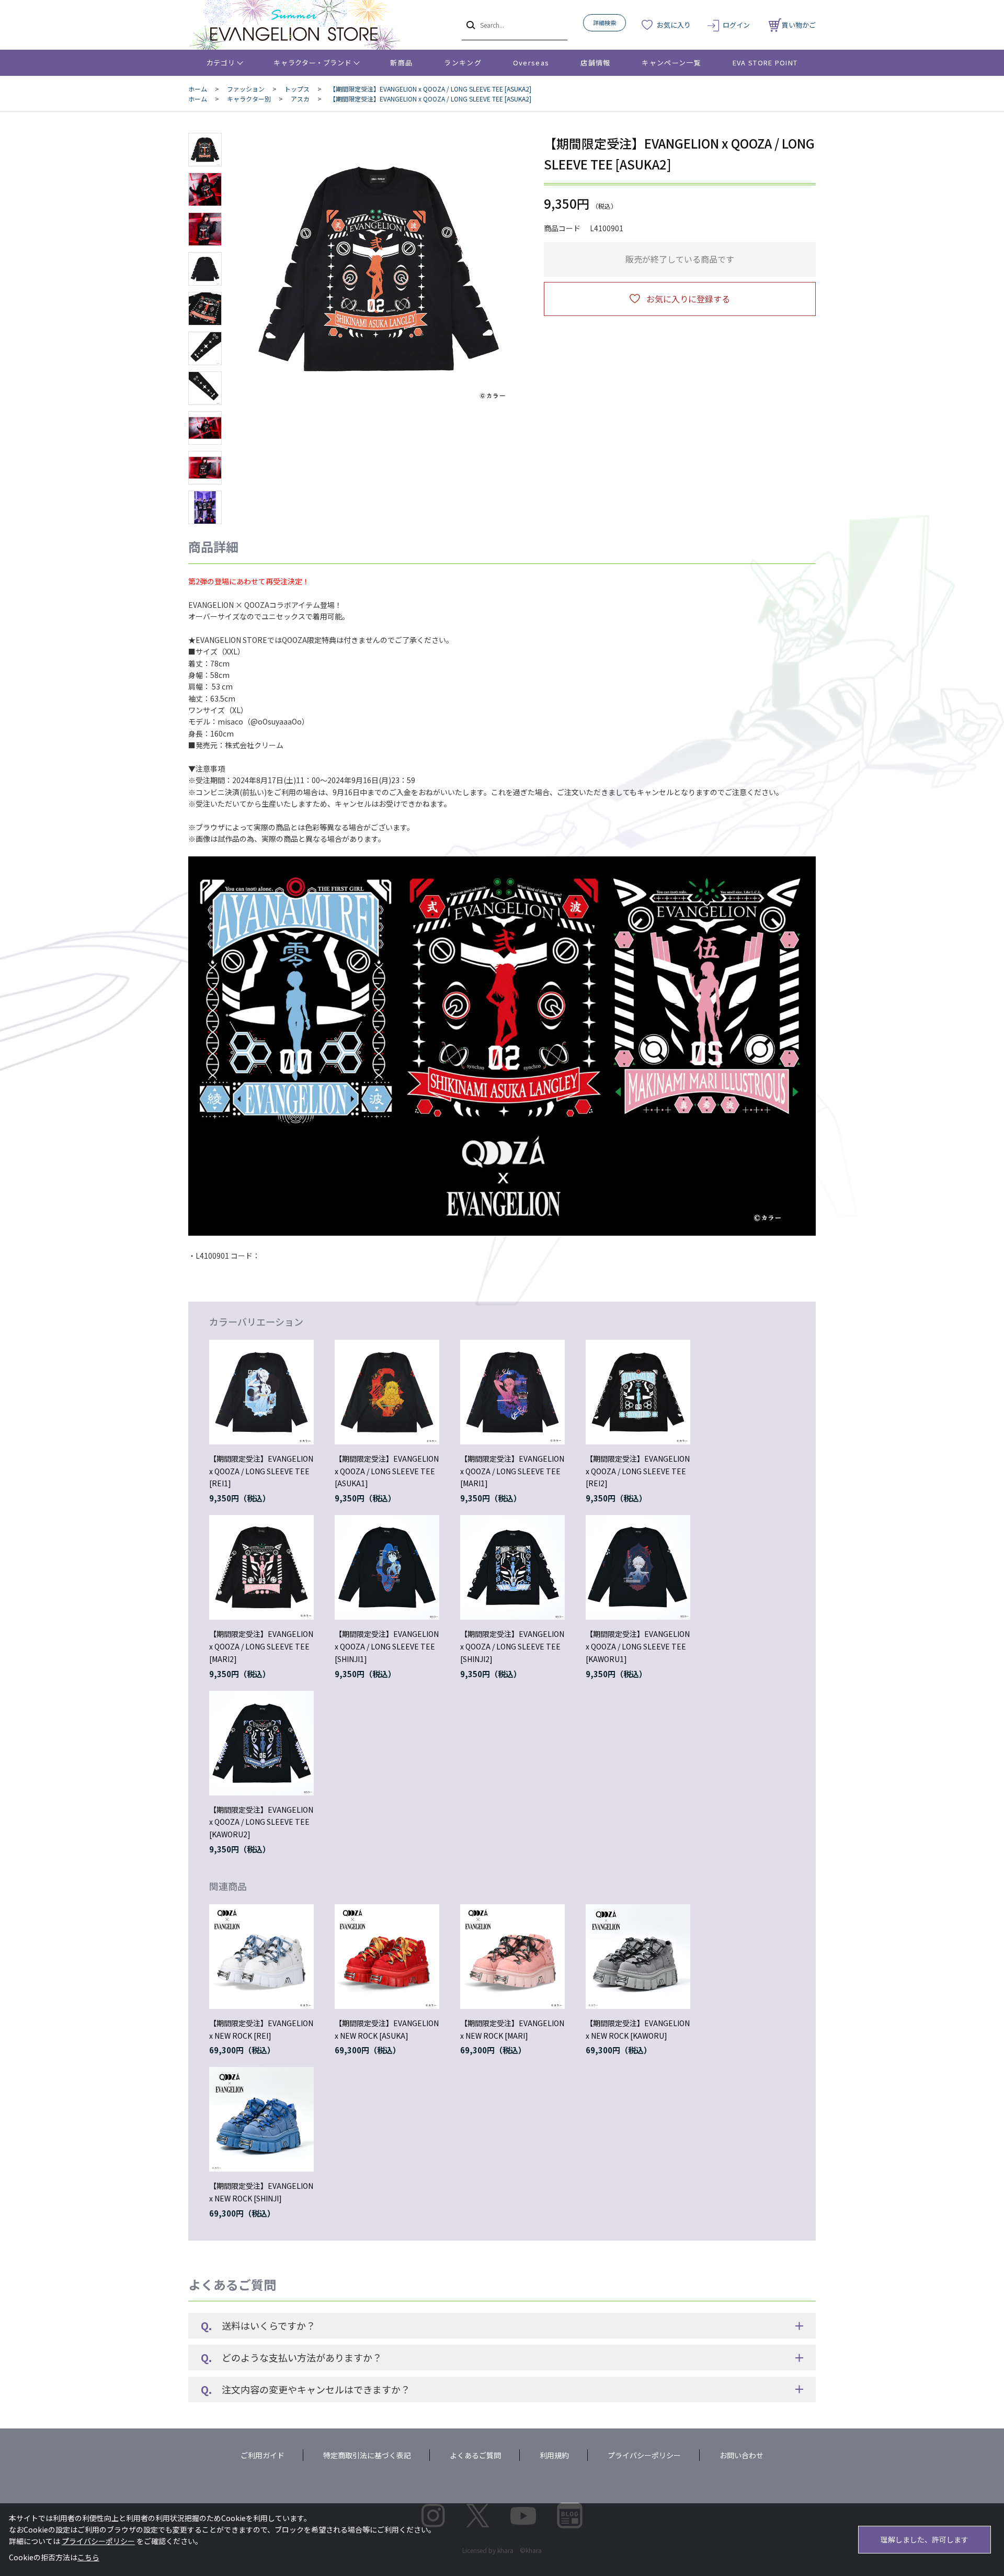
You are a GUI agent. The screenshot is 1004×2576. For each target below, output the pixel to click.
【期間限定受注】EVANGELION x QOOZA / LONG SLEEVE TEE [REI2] (638, 1471)
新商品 (401, 63)
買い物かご (799, 25)
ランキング (463, 63)
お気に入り (674, 25)
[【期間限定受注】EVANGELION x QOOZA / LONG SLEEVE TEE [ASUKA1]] (387, 1392)
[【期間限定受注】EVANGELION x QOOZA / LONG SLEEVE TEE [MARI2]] (261, 1567)
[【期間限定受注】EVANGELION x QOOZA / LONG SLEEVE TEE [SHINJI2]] (512, 1567)
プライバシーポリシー (644, 2455)
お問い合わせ (741, 2455)
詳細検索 (604, 22)
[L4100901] (205, 150)
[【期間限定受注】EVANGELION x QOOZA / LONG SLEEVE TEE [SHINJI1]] (387, 1567)
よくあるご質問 (475, 2455)
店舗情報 (595, 63)
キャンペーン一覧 (671, 63)
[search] (470, 25)
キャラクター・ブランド (312, 63)
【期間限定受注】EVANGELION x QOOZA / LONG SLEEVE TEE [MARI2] (261, 1646)
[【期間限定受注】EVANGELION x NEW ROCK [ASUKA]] (387, 1957)
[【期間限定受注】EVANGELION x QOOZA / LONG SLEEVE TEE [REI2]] (638, 1392)
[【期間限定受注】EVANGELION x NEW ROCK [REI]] (261, 1957)
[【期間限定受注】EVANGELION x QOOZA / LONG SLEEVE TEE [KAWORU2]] (261, 1743)
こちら (88, 2557)
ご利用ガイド (263, 2455)
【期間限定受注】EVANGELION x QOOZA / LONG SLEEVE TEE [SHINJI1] (387, 1646)
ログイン (736, 25)
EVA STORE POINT (765, 63)
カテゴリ (221, 63)
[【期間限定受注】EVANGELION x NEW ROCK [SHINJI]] (261, 2119)
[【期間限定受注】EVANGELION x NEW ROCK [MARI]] (512, 1957)
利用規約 (554, 2455)
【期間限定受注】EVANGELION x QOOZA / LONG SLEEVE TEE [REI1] (261, 1471)
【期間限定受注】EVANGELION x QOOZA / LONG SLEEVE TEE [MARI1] (512, 1471)
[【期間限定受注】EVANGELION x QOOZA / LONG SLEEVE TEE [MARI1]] (512, 1392)
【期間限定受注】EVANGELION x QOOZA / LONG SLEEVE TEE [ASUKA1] (387, 1471)
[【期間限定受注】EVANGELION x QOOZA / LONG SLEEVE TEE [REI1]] (261, 1392)
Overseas (531, 63)
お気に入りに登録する (688, 299)
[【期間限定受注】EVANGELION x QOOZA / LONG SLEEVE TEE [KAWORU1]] (638, 1567)
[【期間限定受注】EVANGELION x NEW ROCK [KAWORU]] (638, 1957)
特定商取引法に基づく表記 (367, 2455)
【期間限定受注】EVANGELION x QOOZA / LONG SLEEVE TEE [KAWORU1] (638, 1646)
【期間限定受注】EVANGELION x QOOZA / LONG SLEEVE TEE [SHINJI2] (512, 1646)
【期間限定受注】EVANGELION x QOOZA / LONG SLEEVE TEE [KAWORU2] (261, 1822)
